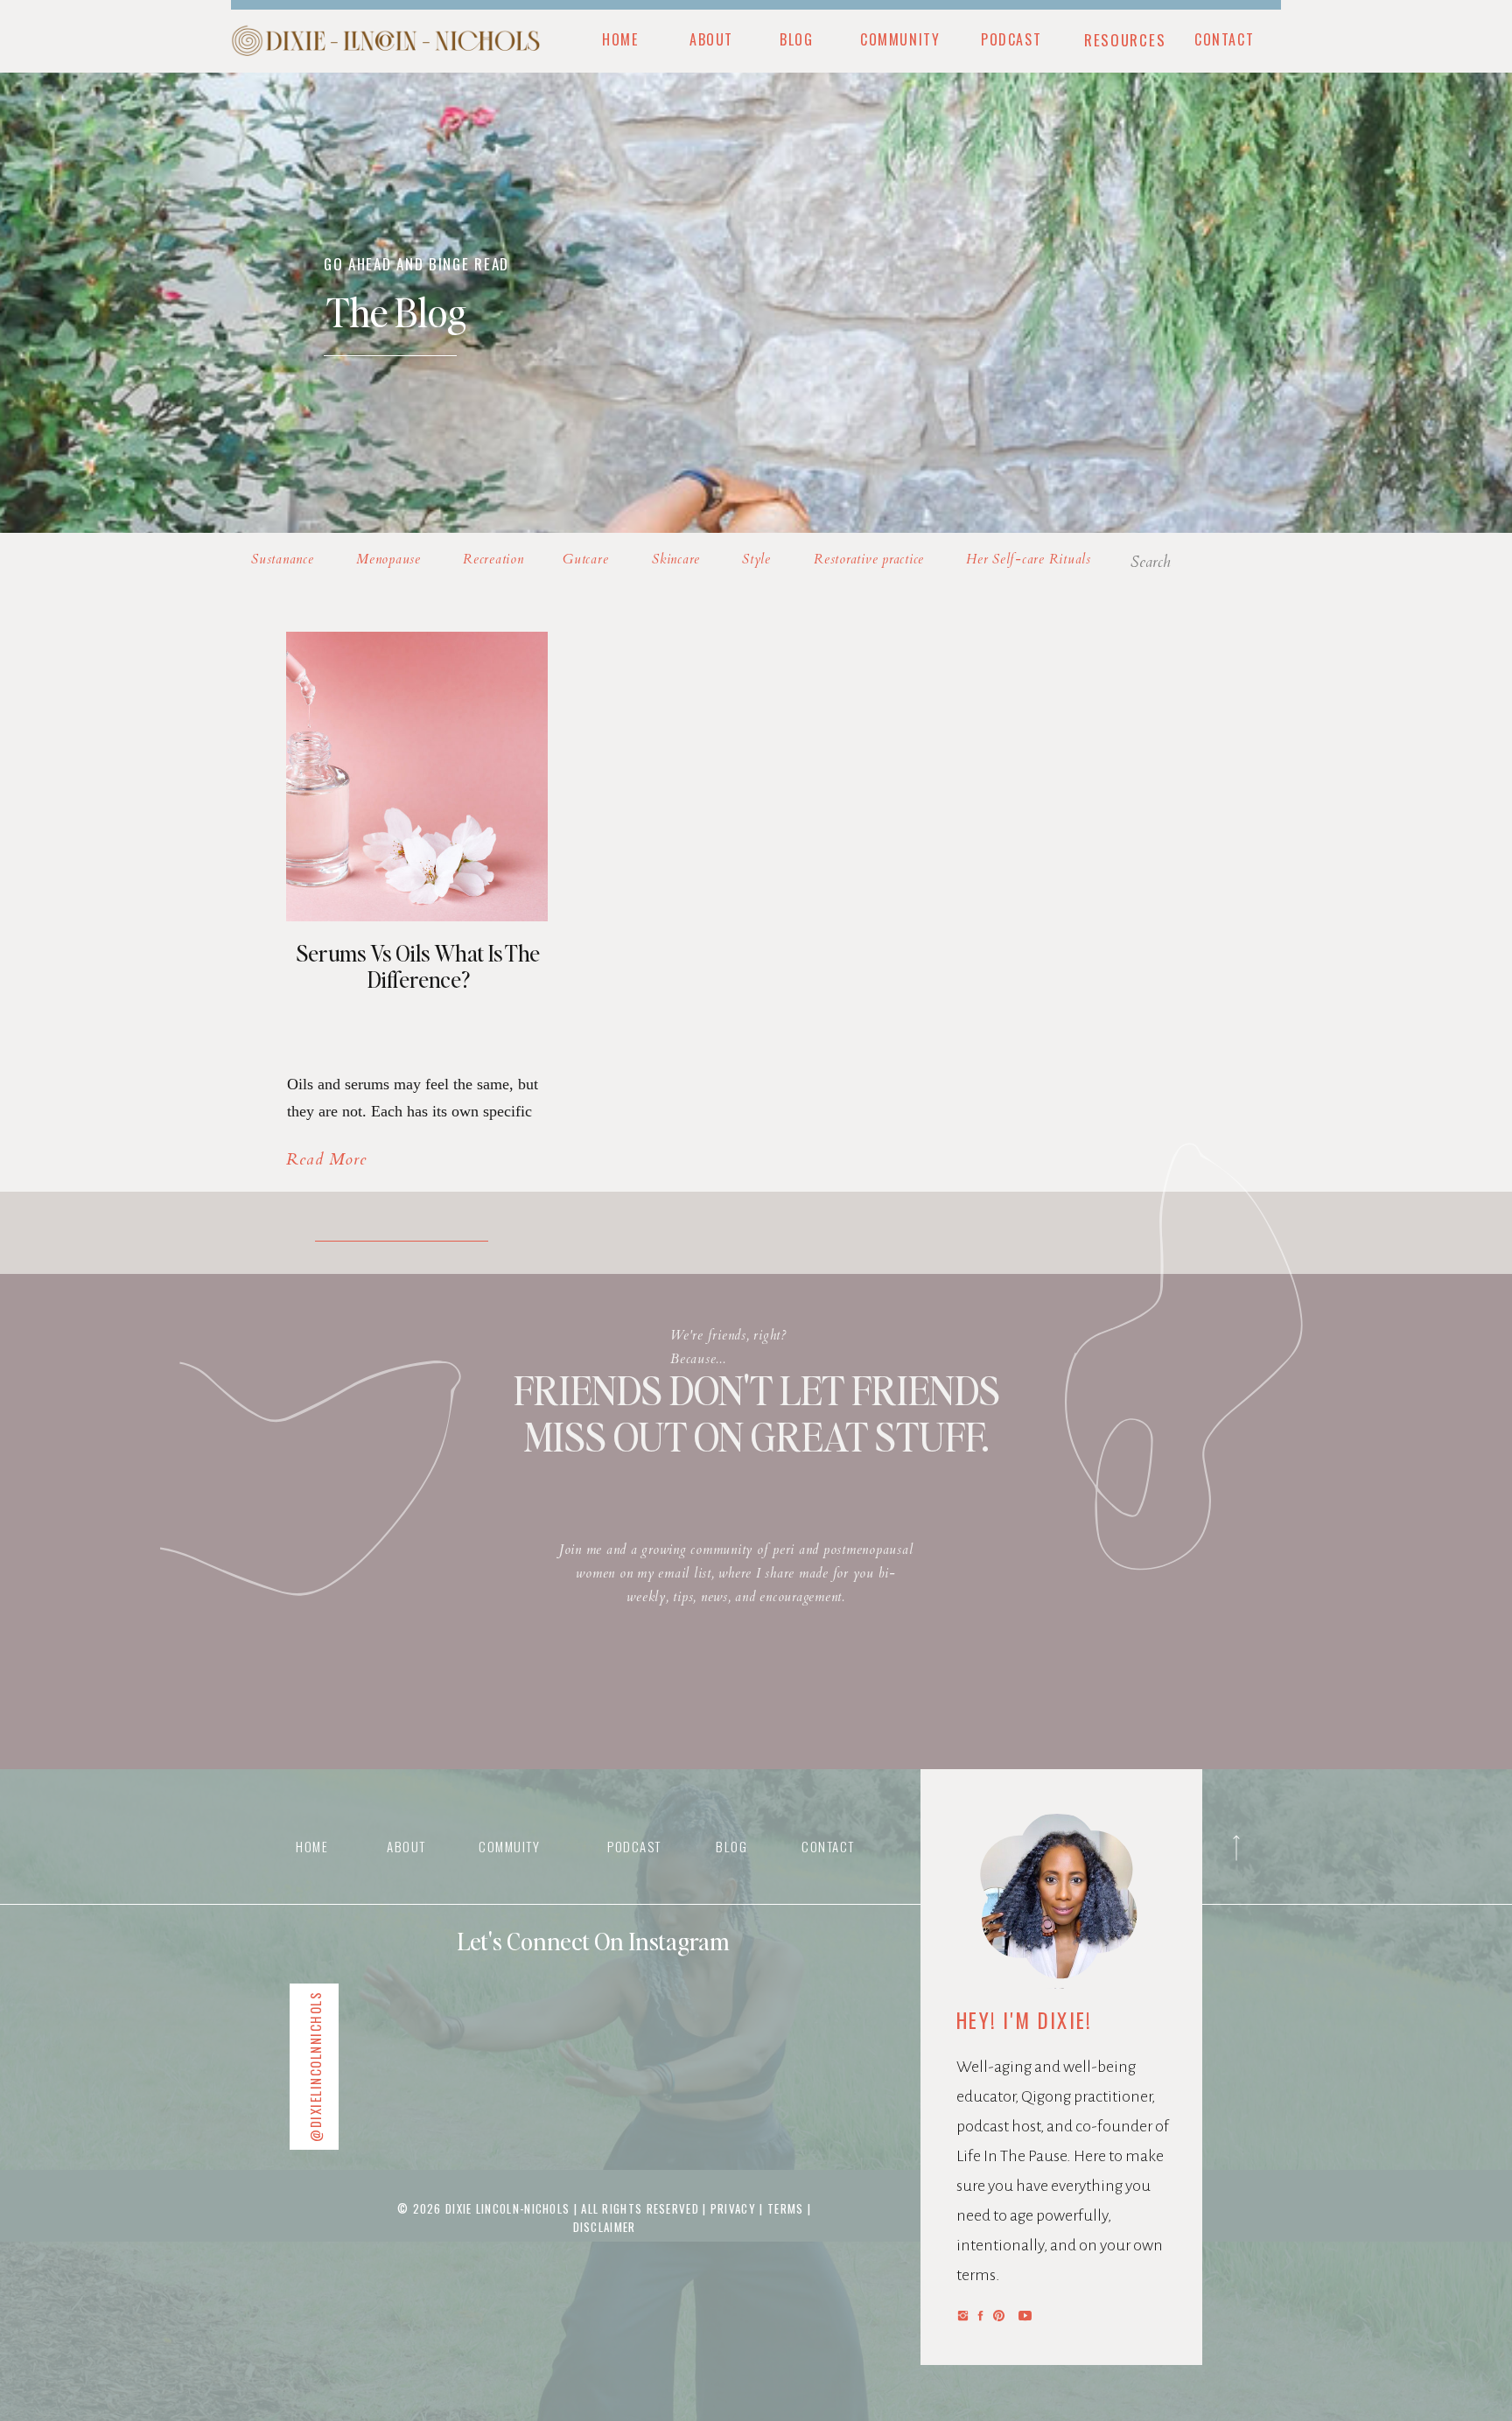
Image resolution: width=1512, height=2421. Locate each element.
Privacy (735, 2208)
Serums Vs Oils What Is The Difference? (418, 966)
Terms (786, 2208)
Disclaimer (605, 2227)
